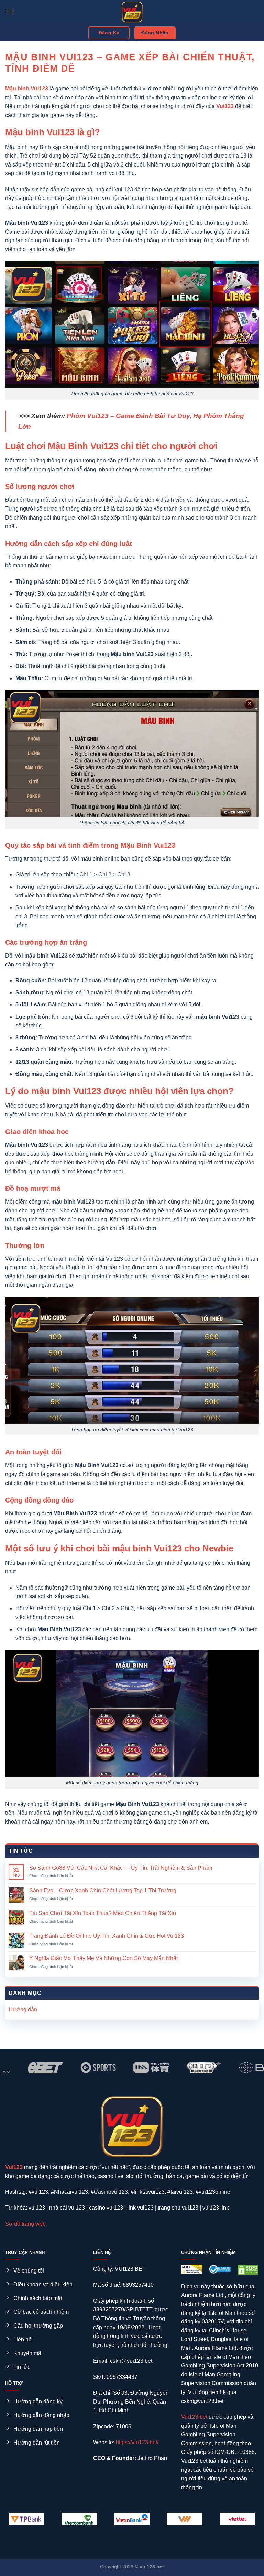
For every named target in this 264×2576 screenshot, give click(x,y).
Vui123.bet (194, 2417)
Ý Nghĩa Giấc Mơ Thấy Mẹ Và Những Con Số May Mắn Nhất (103, 1958)
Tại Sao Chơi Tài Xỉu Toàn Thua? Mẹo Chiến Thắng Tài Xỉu (103, 1913)
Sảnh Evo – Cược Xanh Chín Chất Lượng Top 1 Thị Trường (103, 1890)
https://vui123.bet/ (137, 2442)
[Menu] (9, 12)
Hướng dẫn (23, 2010)
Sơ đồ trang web (25, 2224)
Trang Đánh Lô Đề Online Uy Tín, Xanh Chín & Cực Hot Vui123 (107, 1936)
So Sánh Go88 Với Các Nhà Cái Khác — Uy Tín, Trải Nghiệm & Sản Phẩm (121, 1868)
